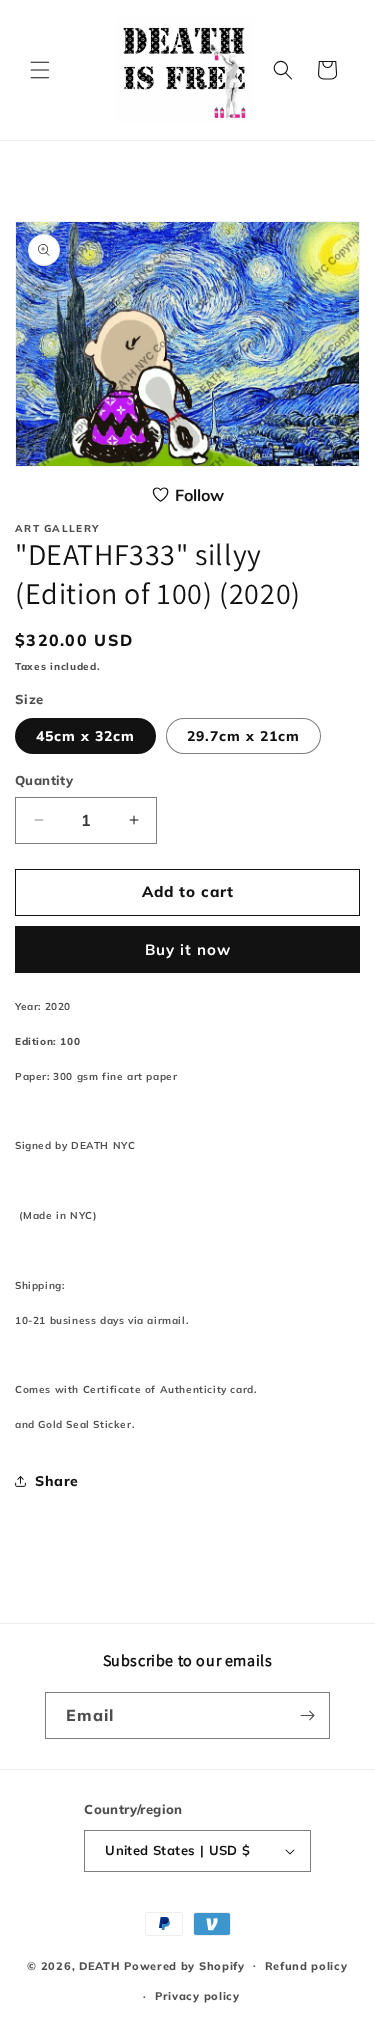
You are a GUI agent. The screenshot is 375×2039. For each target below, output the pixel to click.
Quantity (44, 780)
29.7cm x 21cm (243, 736)
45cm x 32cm (85, 736)
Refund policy (306, 1966)
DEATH (101, 1965)
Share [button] (57, 1481)
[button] (40, 70)
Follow (199, 495)
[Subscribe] (307, 1715)
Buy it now (188, 949)
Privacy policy (197, 1996)
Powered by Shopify (184, 1965)
